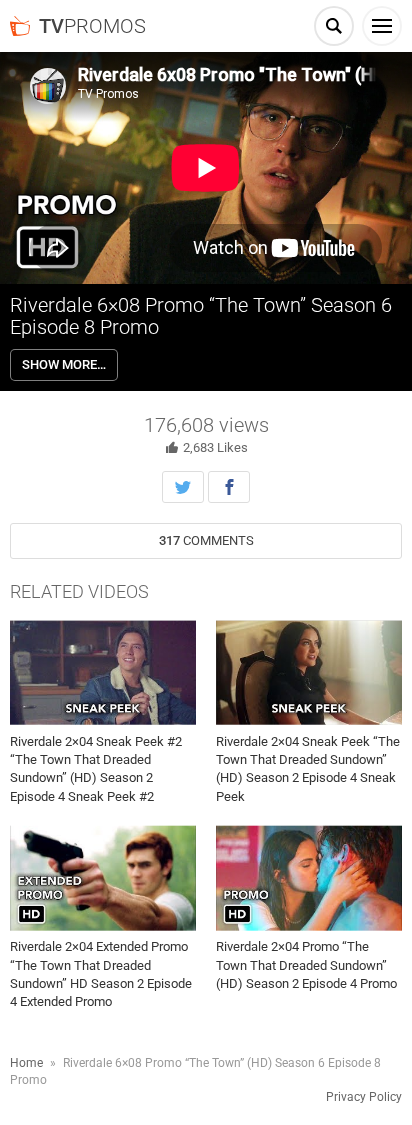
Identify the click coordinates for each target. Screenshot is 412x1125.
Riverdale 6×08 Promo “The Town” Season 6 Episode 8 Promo (201, 316)
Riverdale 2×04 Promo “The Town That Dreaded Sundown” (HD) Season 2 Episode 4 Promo (306, 964)
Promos (92, 26)
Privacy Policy (364, 1097)
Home (26, 1063)
